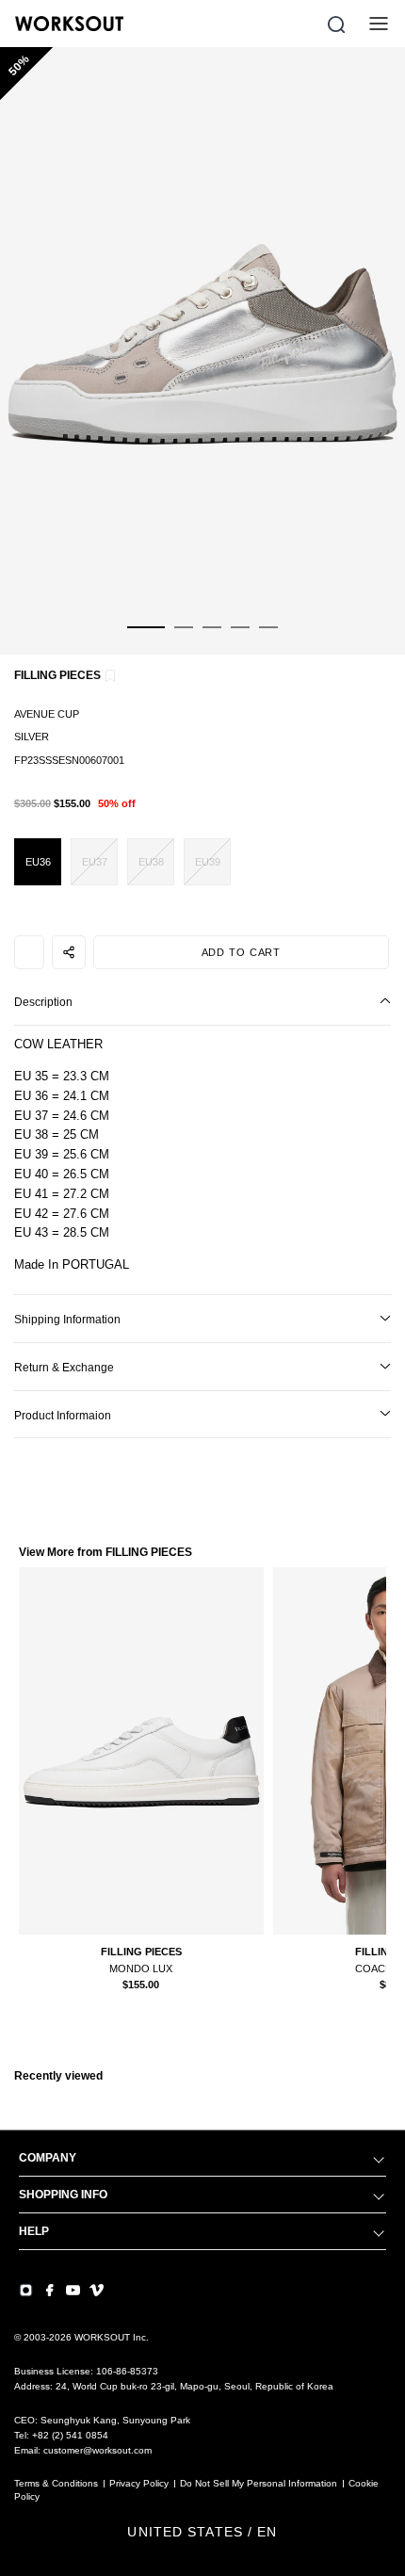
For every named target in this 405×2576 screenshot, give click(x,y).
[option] (202, 351)
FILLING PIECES (57, 675)
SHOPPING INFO (63, 2195)
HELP (34, 2231)
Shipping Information (67, 1320)
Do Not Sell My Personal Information (259, 2483)
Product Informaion (63, 1416)
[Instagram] (26, 2290)
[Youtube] (73, 2290)
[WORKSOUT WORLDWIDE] (69, 24)
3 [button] (212, 638)
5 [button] (268, 638)
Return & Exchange (64, 1368)
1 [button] (146, 638)
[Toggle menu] (379, 24)
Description (43, 1002)
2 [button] (184, 638)
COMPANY (48, 2158)
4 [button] (240, 638)
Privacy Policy (139, 2483)
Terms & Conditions (56, 2483)
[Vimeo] (97, 2290)
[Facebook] (49, 2290)
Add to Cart (242, 952)
